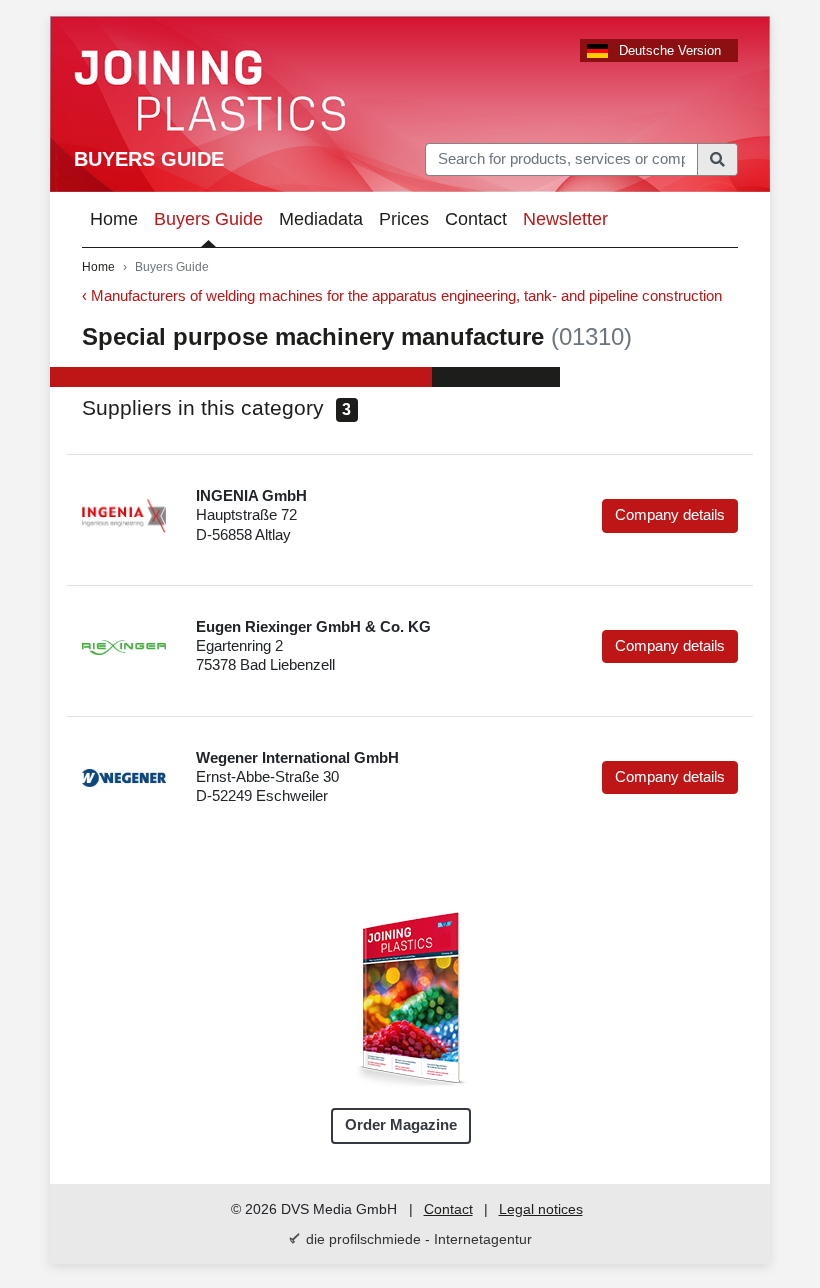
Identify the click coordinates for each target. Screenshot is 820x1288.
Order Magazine (401, 1125)
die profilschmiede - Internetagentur (419, 1239)
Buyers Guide (149, 159)
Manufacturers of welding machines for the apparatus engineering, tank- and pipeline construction (406, 296)
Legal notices (541, 1209)
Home (114, 219)
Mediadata (321, 219)
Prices (404, 219)
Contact (476, 219)
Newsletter (565, 219)
